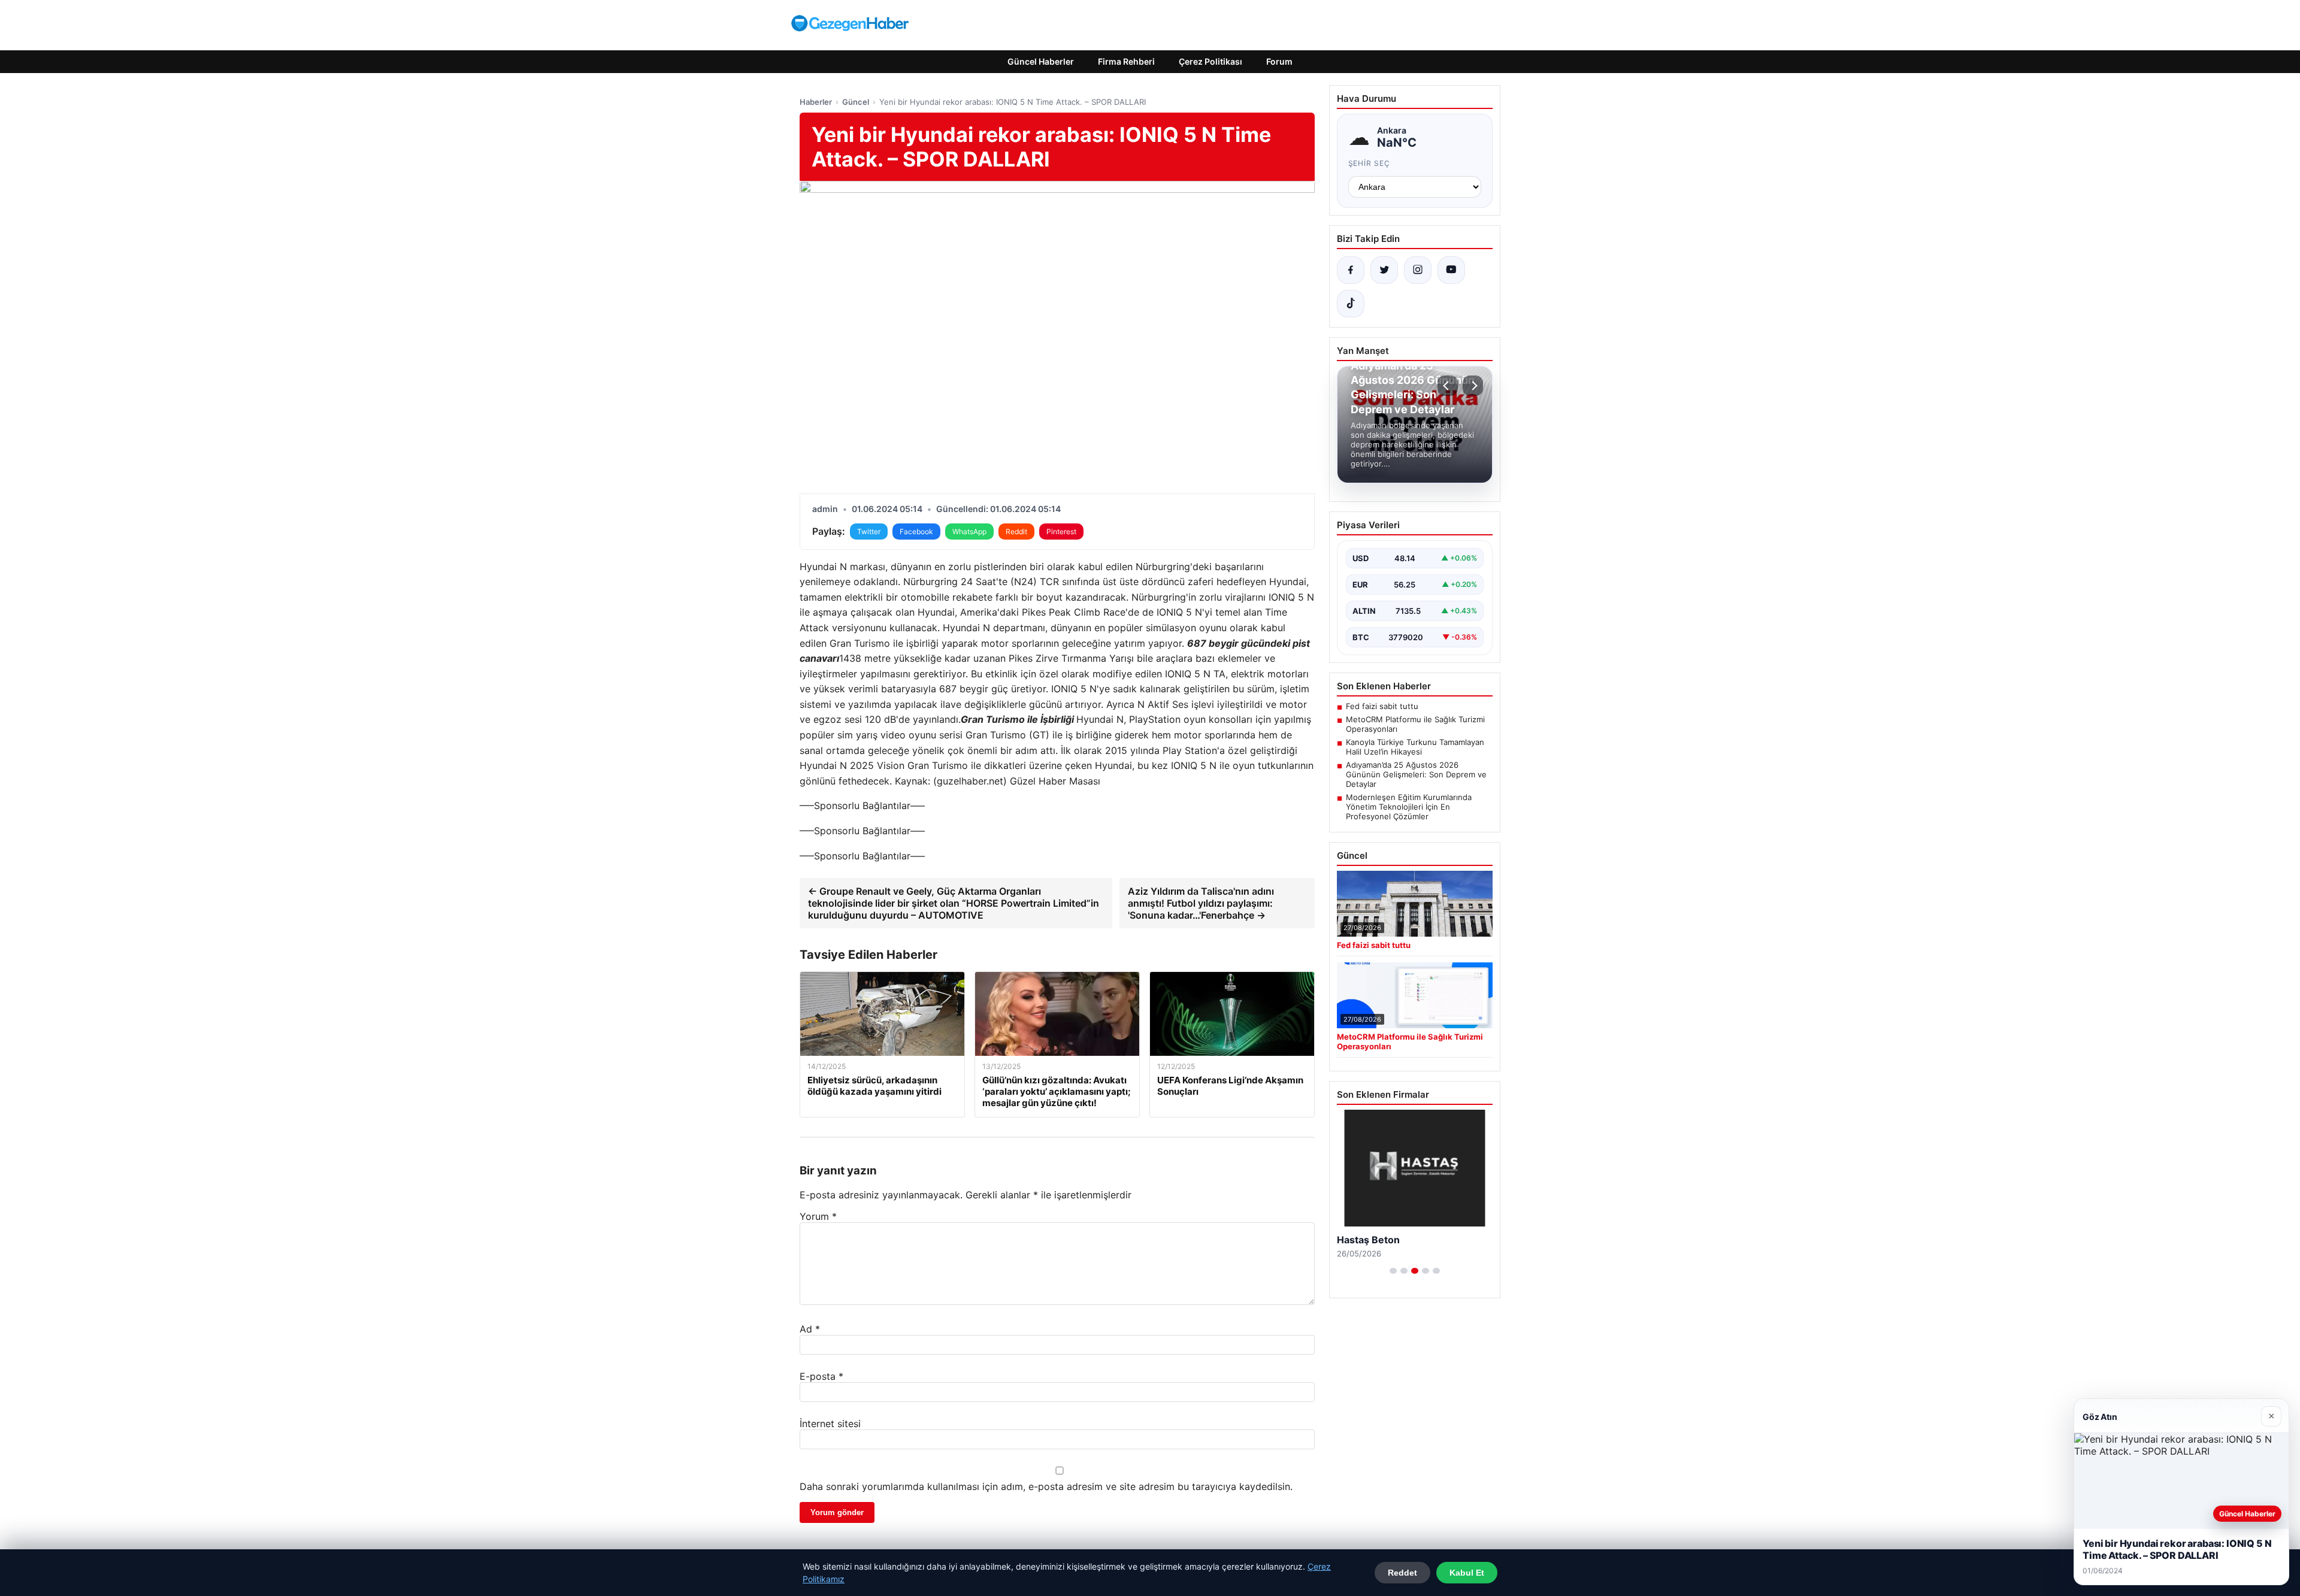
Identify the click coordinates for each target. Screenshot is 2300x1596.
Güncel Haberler (1041, 61)
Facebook (916, 532)
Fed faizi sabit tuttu (1382, 706)
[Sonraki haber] (1473, 386)
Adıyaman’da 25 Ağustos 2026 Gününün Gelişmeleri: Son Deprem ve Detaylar (1416, 774)
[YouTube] (1451, 270)
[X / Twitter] (1384, 270)
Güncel (856, 102)
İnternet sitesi (830, 1424)
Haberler (816, 102)
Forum (1279, 61)
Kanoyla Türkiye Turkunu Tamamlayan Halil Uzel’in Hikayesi (1415, 747)
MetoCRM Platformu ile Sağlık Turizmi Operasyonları (1415, 724)
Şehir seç (1370, 163)
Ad (810, 1329)
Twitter (869, 532)
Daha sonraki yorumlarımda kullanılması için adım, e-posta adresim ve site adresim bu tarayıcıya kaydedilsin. (1046, 1486)
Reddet (1402, 1573)
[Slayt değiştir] (1393, 1271)
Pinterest (1061, 532)
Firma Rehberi (1126, 61)
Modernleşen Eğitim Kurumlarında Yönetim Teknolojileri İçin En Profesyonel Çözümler (1409, 807)
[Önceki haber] (1448, 386)
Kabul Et (1467, 1573)
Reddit (1016, 532)
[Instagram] (1418, 270)
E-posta (821, 1376)
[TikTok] (1351, 304)
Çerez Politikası (1210, 61)
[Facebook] (1351, 270)
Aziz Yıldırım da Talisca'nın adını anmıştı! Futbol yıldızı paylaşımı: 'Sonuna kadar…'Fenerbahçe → (1201, 903)
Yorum (818, 1216)
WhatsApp (969, 532)
